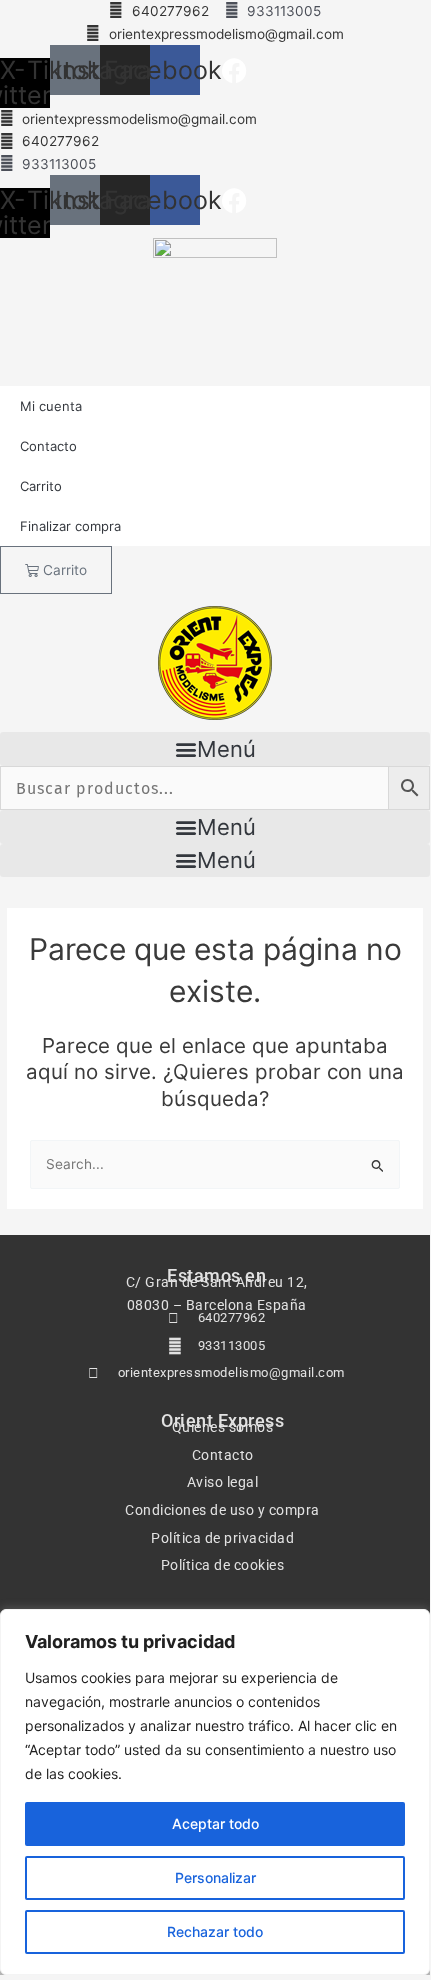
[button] (215, 749)
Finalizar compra (70, 526)
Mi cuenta (51, 406)
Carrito (41, 486)
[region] (215, 1792)
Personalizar (215, 1877)
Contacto (48, 446)
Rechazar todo (215, 1931)
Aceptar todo (215, 1823)
